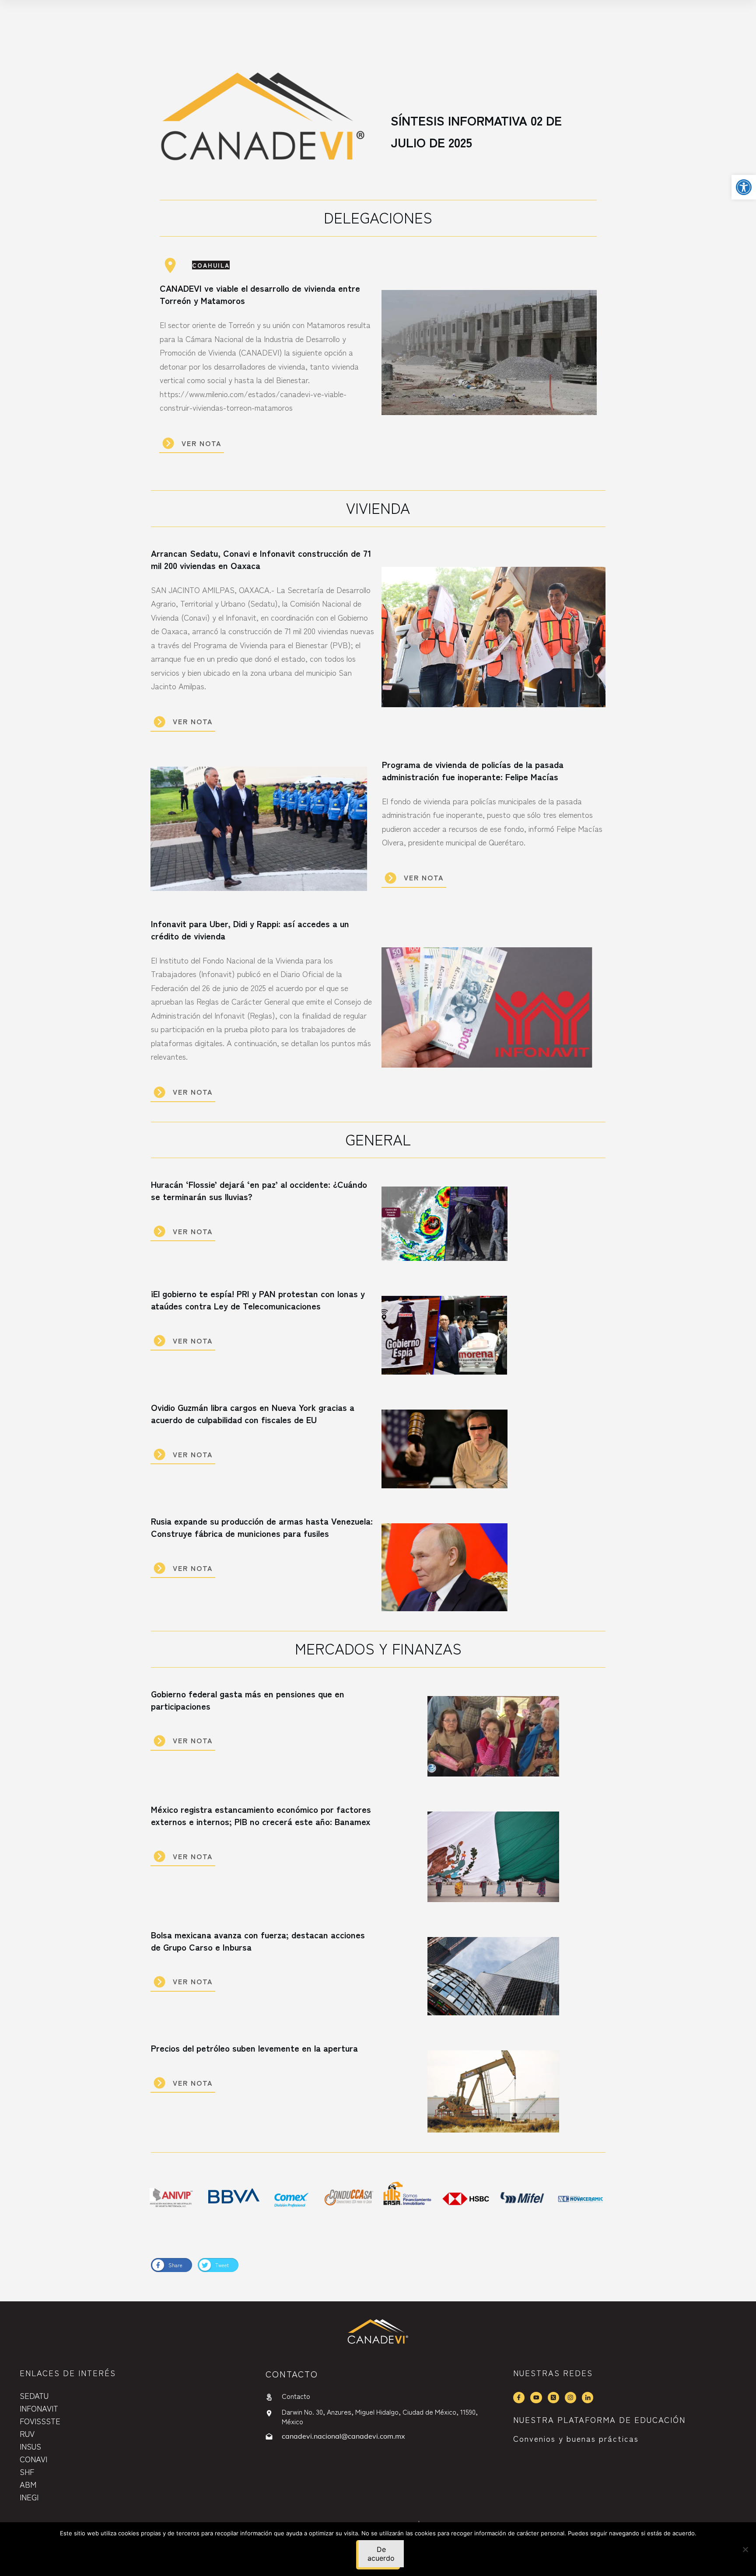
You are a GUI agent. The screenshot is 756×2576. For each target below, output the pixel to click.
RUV (27, 2433)
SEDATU (34, 2395)
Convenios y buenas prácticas (576, 2438)
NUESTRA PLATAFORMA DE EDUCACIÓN (599, 2419)
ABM (28, 2484)
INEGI (29, 2497)
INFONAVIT (39, 2408)
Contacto (296, 2396)
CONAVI (33, 2459)
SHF (27, 2471)
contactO (292, 2374)
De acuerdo (381, 2554)
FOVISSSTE (40, 2421)
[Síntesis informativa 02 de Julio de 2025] (263, 121)
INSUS (30, 2446)
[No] (745, 2549)
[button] (744, 187)
